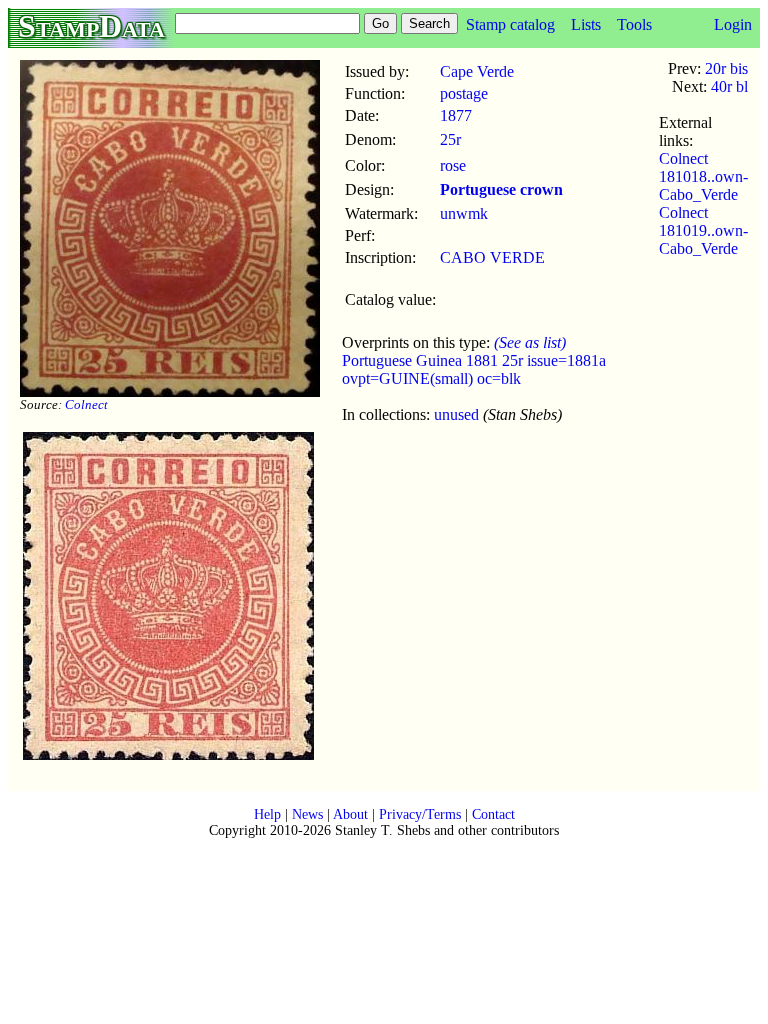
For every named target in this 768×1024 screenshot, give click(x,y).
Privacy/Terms (420, 814)
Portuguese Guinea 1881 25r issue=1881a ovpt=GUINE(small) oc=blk (474, 369)
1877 (456, 115)
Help (267, 814)
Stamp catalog (510, 24)
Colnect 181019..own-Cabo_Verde (703, 230)
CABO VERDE (492, 257)
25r (450, 139)
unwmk (464, 213)
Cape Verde (477, 71)
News (307, 814)
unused (456, 414)
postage (464, 93)
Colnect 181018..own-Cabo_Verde (703, 176)
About (350, 814)
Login (733, 24)
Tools (634, 24)
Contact (493, 814)
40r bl (729, 86)
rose (453, 165)
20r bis (726, 68)
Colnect (86, 404)
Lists (586, 24)
